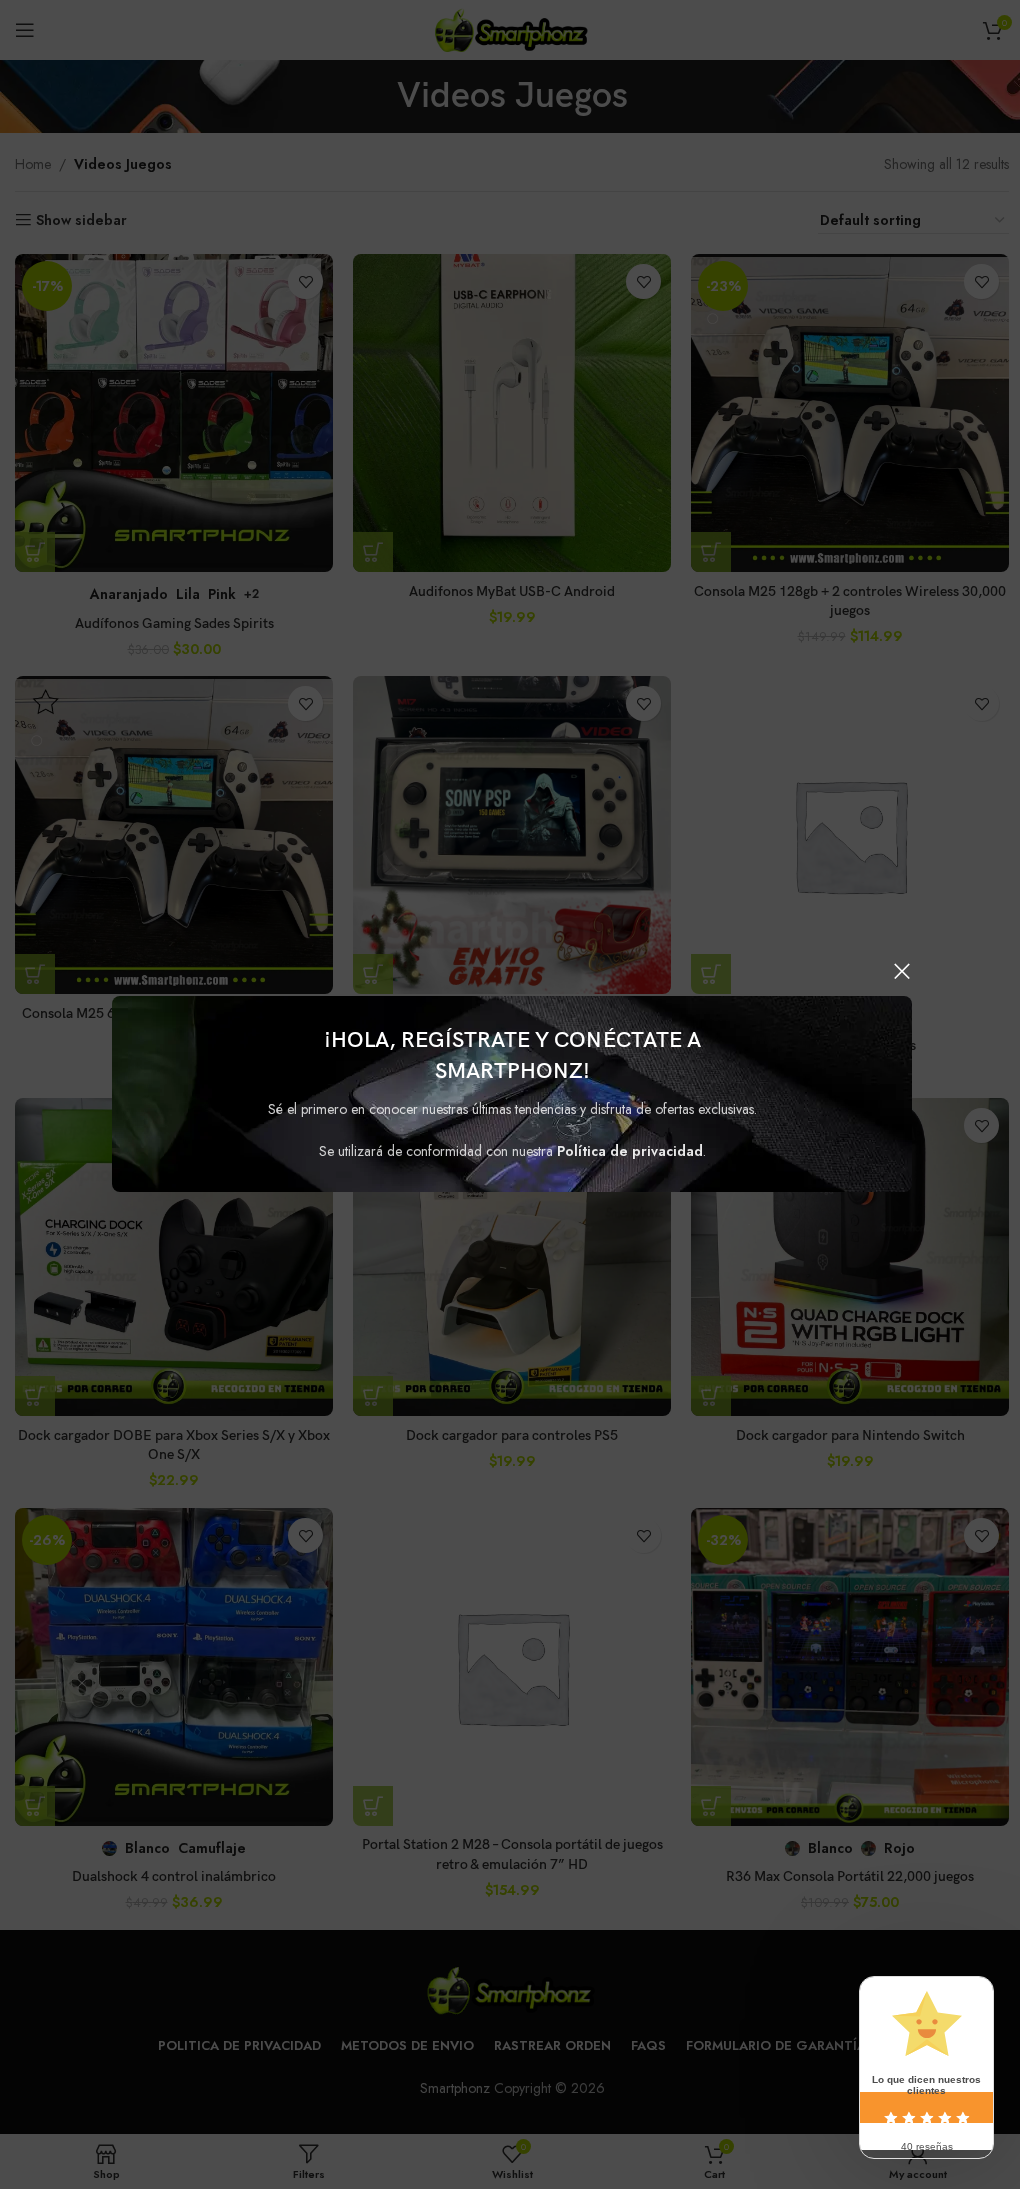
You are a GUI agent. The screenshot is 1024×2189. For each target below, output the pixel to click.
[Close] (902, 971)
